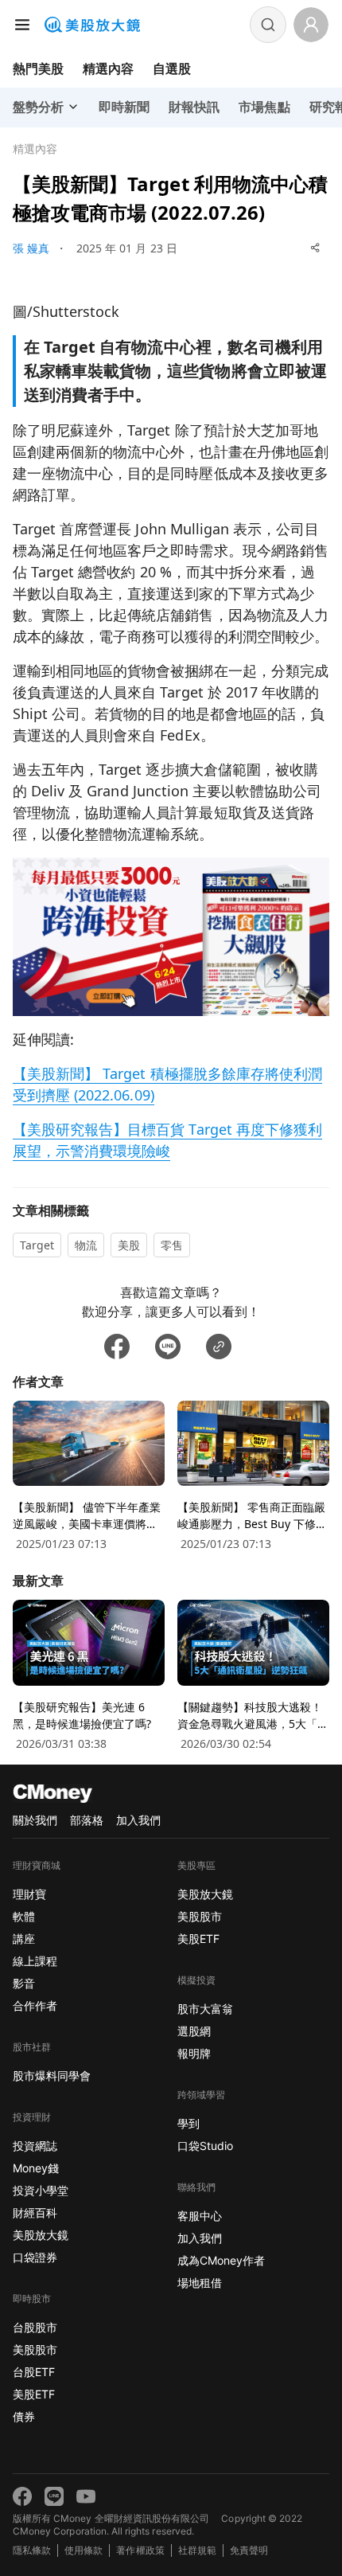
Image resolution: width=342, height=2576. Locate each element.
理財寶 (29, 1894)
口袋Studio (205, 2146)
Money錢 (36, 2168)
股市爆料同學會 (52, 2076)
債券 (24, 2416)
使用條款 (84, 2550)
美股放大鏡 (41, 2235)
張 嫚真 (31, 248)
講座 (24, 1939)
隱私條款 (32, 2550)
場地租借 (200, 2283)
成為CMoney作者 (221, 2260)
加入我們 (138, 1820)
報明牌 (194, 2053)
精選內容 (108, 68)
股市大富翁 (205, 2009)
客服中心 (200, 2216)
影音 (24, 1983)
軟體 (24, 1916)
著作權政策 (140, 2550)
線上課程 (35, 1961)
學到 (188, 2123)
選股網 (194, 2031)
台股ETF (34, 2372)
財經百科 (35, 2212)
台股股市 (35, 2327)
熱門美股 (38, 68)
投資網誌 (35, 2146)
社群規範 (197, 2550)
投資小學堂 (41, 2190)
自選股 (172, 68)
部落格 (87, 1820)
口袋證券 (35, 2257)
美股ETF (34, 2394)
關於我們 (35, 1820)
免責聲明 (249, 2550)
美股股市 (35, 2349)
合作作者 (35, 2005)
